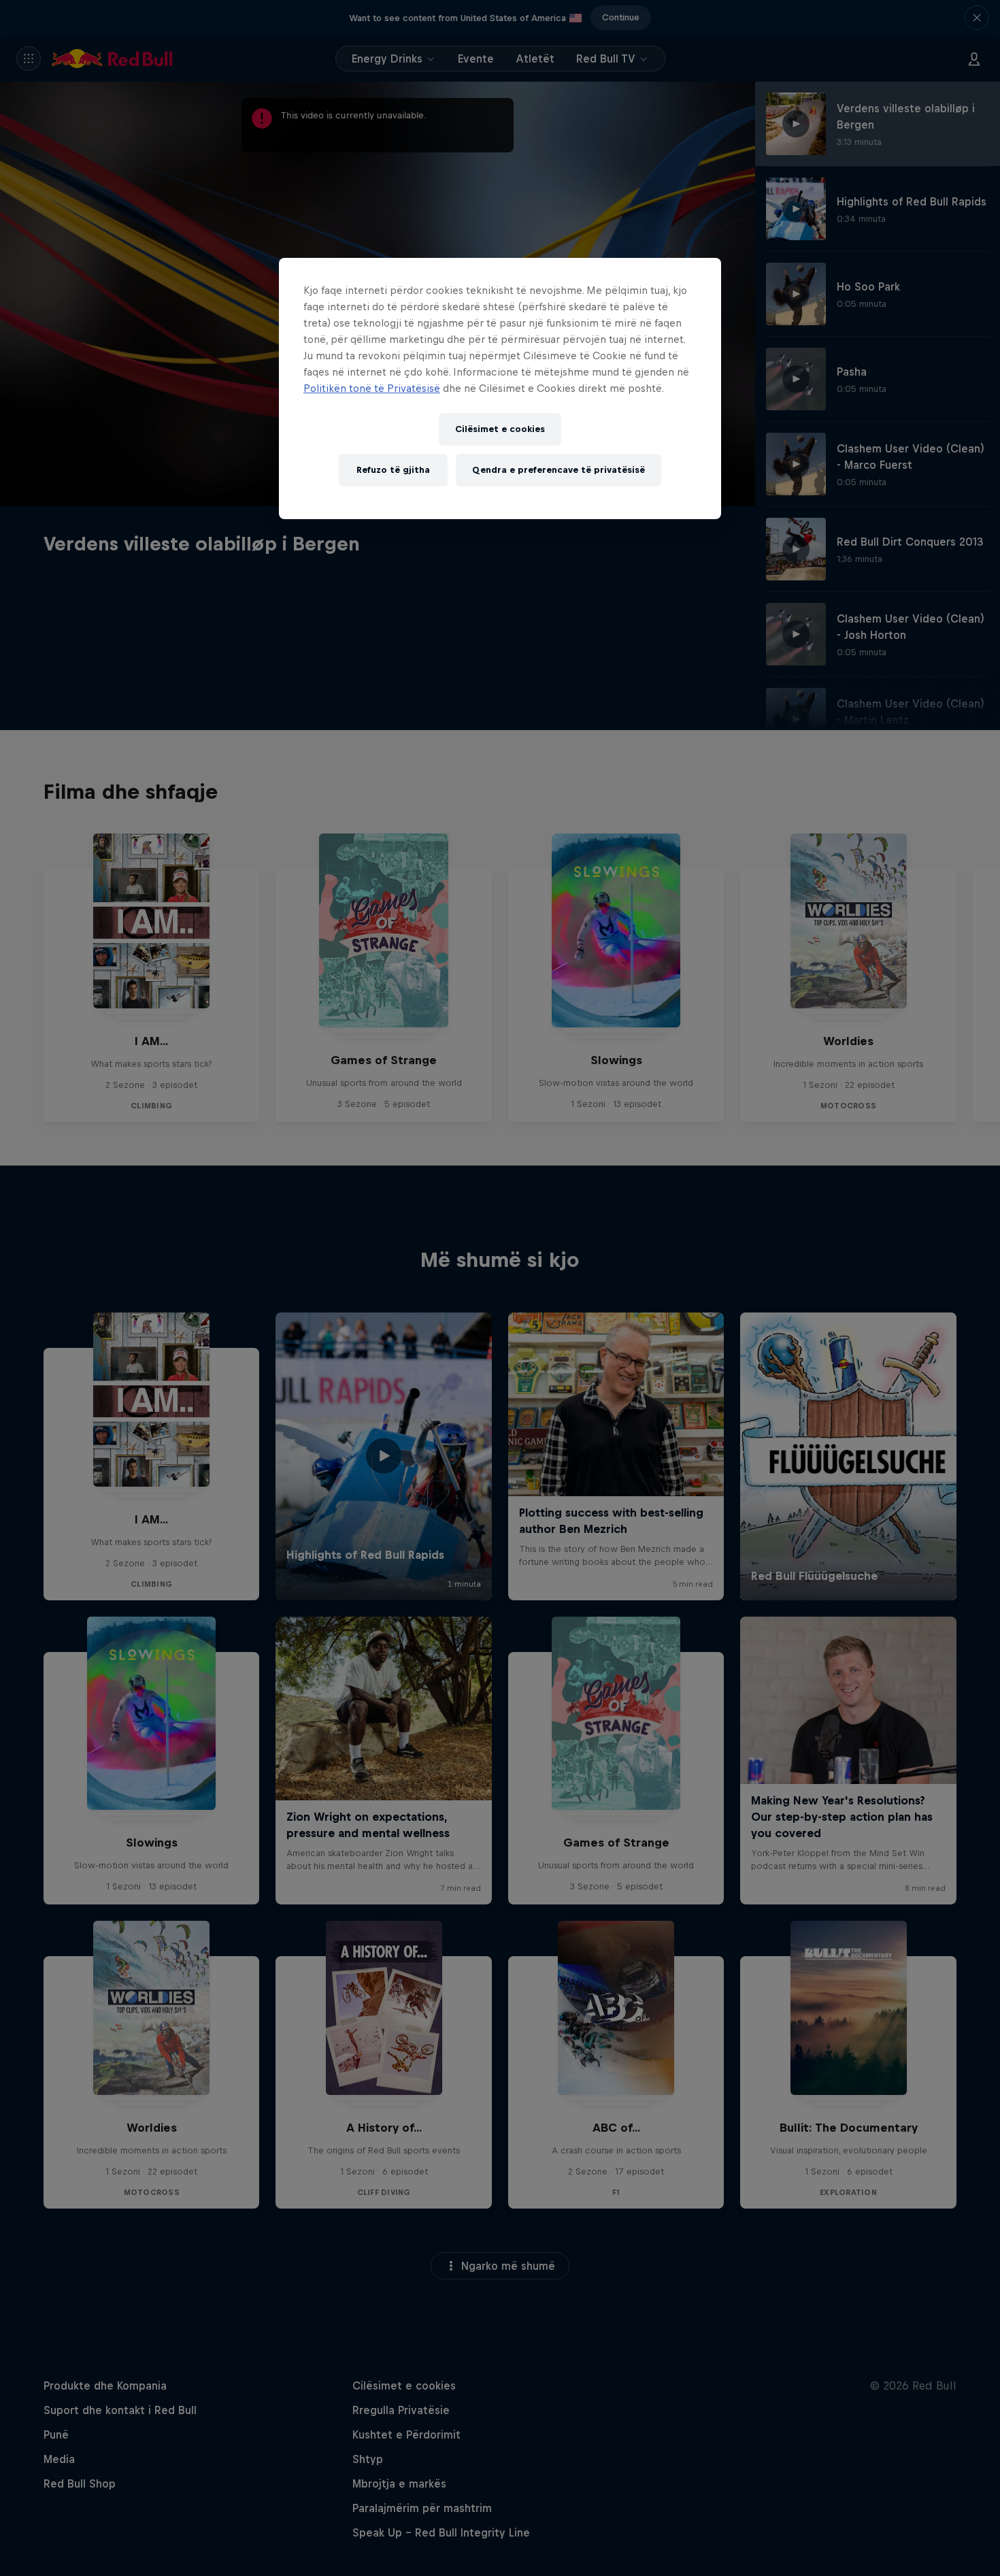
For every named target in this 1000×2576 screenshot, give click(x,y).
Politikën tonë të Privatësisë (372, 388)
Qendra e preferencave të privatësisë (559, 470)
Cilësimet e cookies (500, 429)
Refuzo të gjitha (393, 470)
